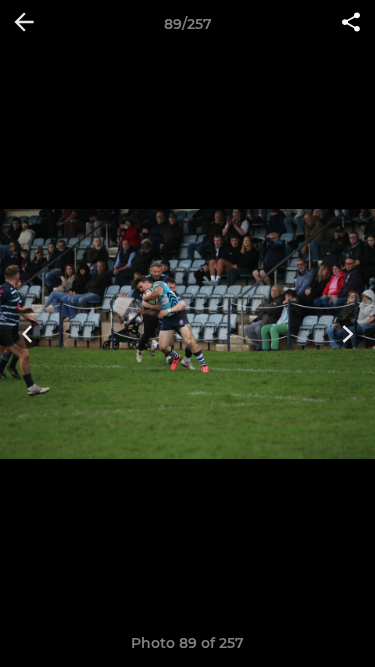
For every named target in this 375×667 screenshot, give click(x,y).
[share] (351, 24)
